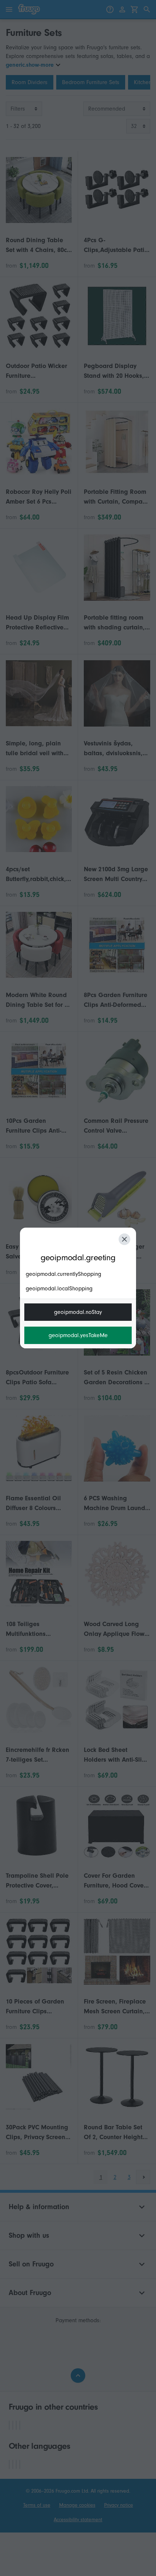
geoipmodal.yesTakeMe (78, 1335)
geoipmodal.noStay (78, 1312)
